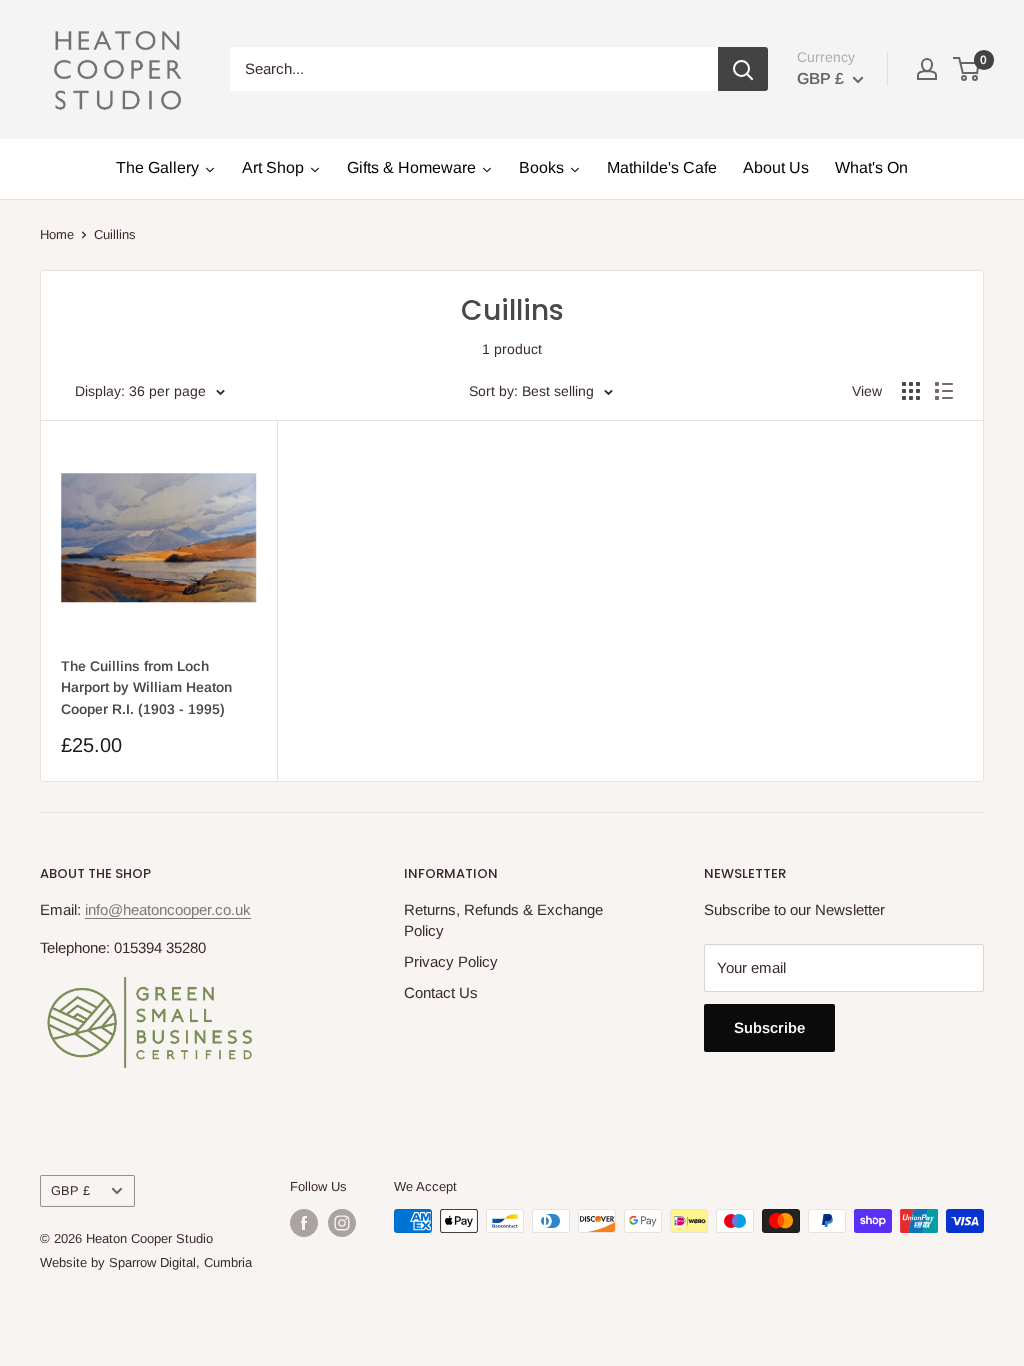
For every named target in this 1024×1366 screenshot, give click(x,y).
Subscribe (769, 1027)
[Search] (743, 69)
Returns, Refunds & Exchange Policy (503, 920)
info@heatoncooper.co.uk (168, 909)
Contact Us (441, 992)
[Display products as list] (944, 391)
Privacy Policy (451, 961)
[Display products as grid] (911, 391)
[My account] (927, 69)
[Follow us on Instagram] (342, 1223)
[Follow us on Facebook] (304, 1223)
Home (57, 234)
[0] (967, 69)
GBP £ (70, 1190)
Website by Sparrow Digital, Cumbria (146, 1262)
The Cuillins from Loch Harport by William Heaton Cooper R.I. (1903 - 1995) (146, 687)
